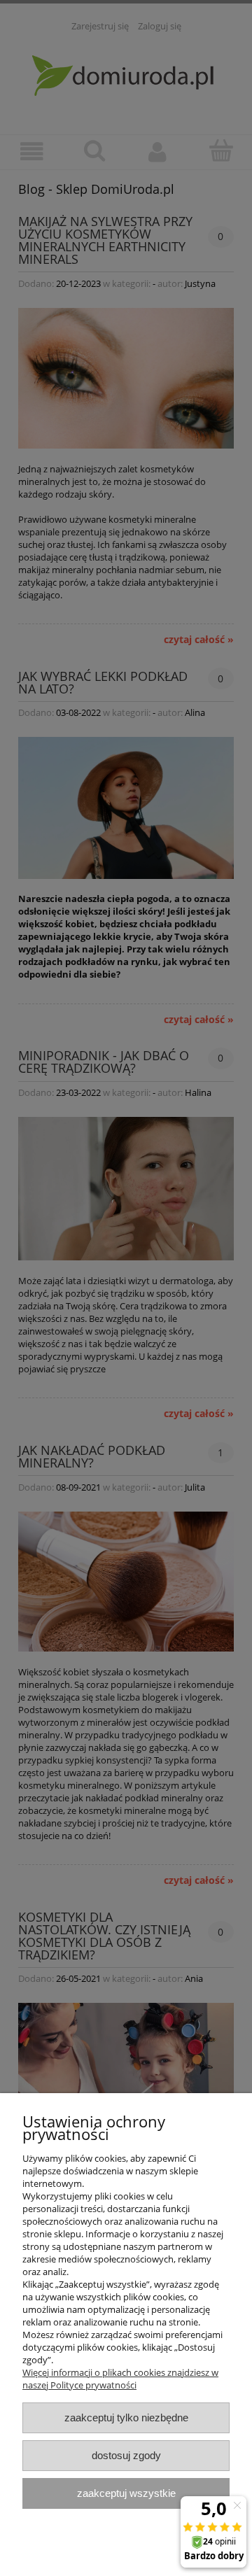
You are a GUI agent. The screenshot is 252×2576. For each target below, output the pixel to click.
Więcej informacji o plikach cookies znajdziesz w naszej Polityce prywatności (120, 2379)
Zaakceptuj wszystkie (126, 2493)
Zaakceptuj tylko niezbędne (126, 2417)
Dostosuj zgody (126, 2455)
